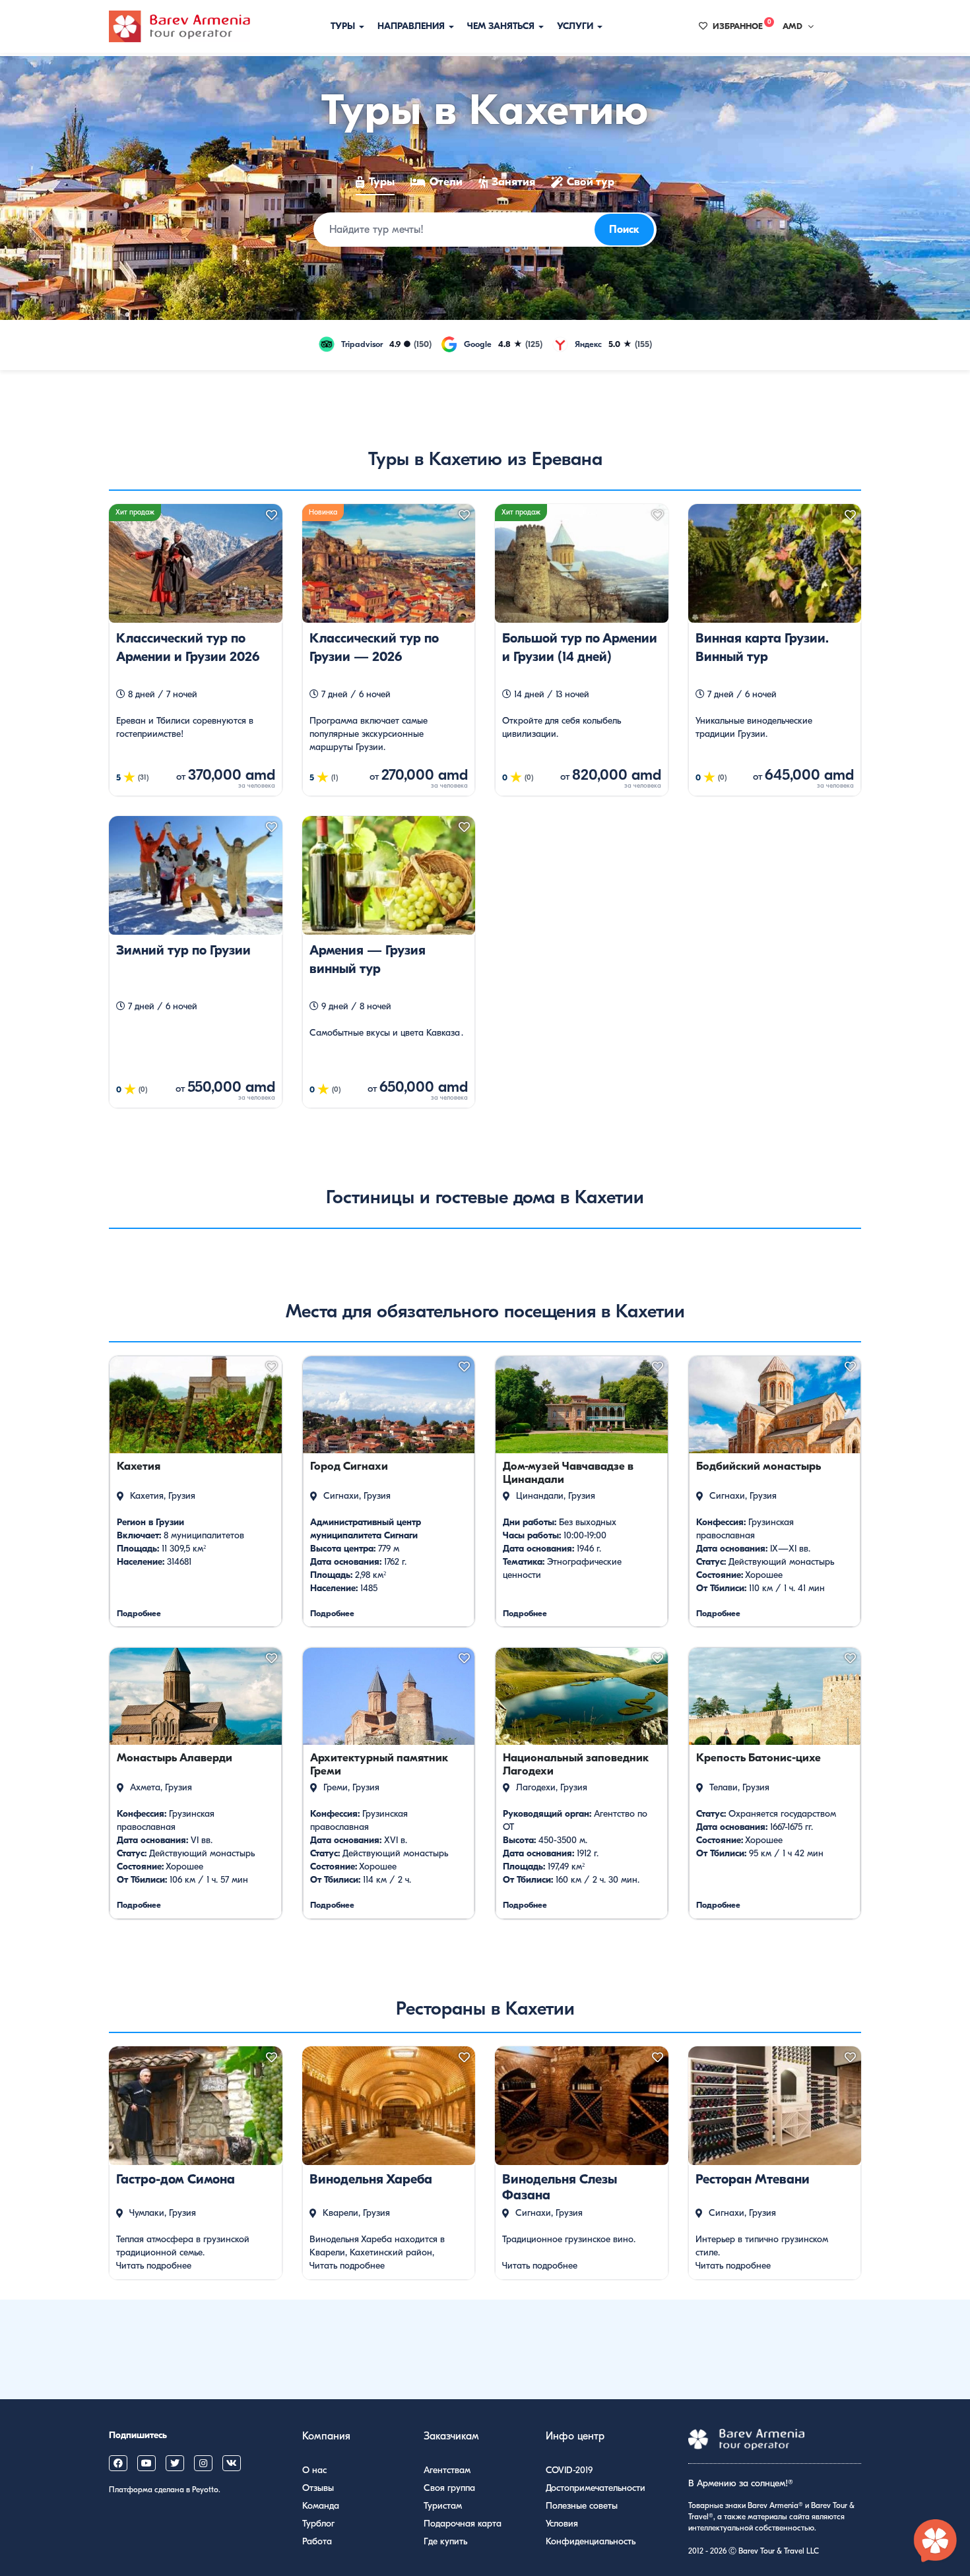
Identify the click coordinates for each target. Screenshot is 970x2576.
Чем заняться (502, 26)
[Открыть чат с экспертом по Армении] (936, 2542)
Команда (321, 2506)
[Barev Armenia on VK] (232, 2463)
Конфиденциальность (591, 2541)
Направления (412, 26)
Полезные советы (582, 2506)
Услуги (576, 26)
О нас (314, 2470)
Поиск (624, 230)
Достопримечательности (596, 2488)
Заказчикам (451, 2436)
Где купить (445, 2541)
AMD (792, 26)
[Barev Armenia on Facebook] (118, 2463)
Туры (344, 26)
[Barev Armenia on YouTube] (146, 2463)
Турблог (318, 2524)
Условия (562, 2524)
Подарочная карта (463, 2524)
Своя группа (449, 2488)
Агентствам (447, 2470)
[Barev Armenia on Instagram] (203, 2463)
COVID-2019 (569, 2470)
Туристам (443, 2506)
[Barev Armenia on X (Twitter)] (175, 2463)
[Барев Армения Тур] (179, 26)
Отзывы (318, 2488)
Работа (317, 2541)
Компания (326, 2436)
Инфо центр (575, 2436)
